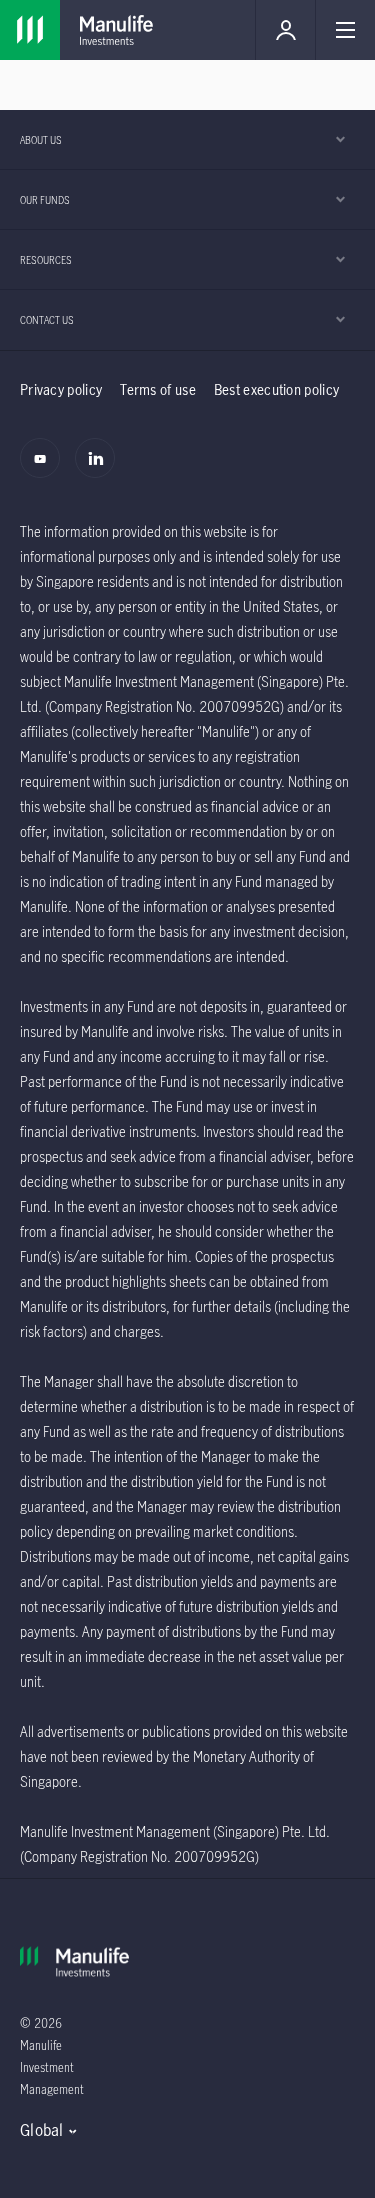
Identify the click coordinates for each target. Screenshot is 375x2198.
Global (42, 2130)
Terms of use (158, 389)
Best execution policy (276, 389)
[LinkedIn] (100, 469)
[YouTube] (45, 469)
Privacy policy (61, 389)
